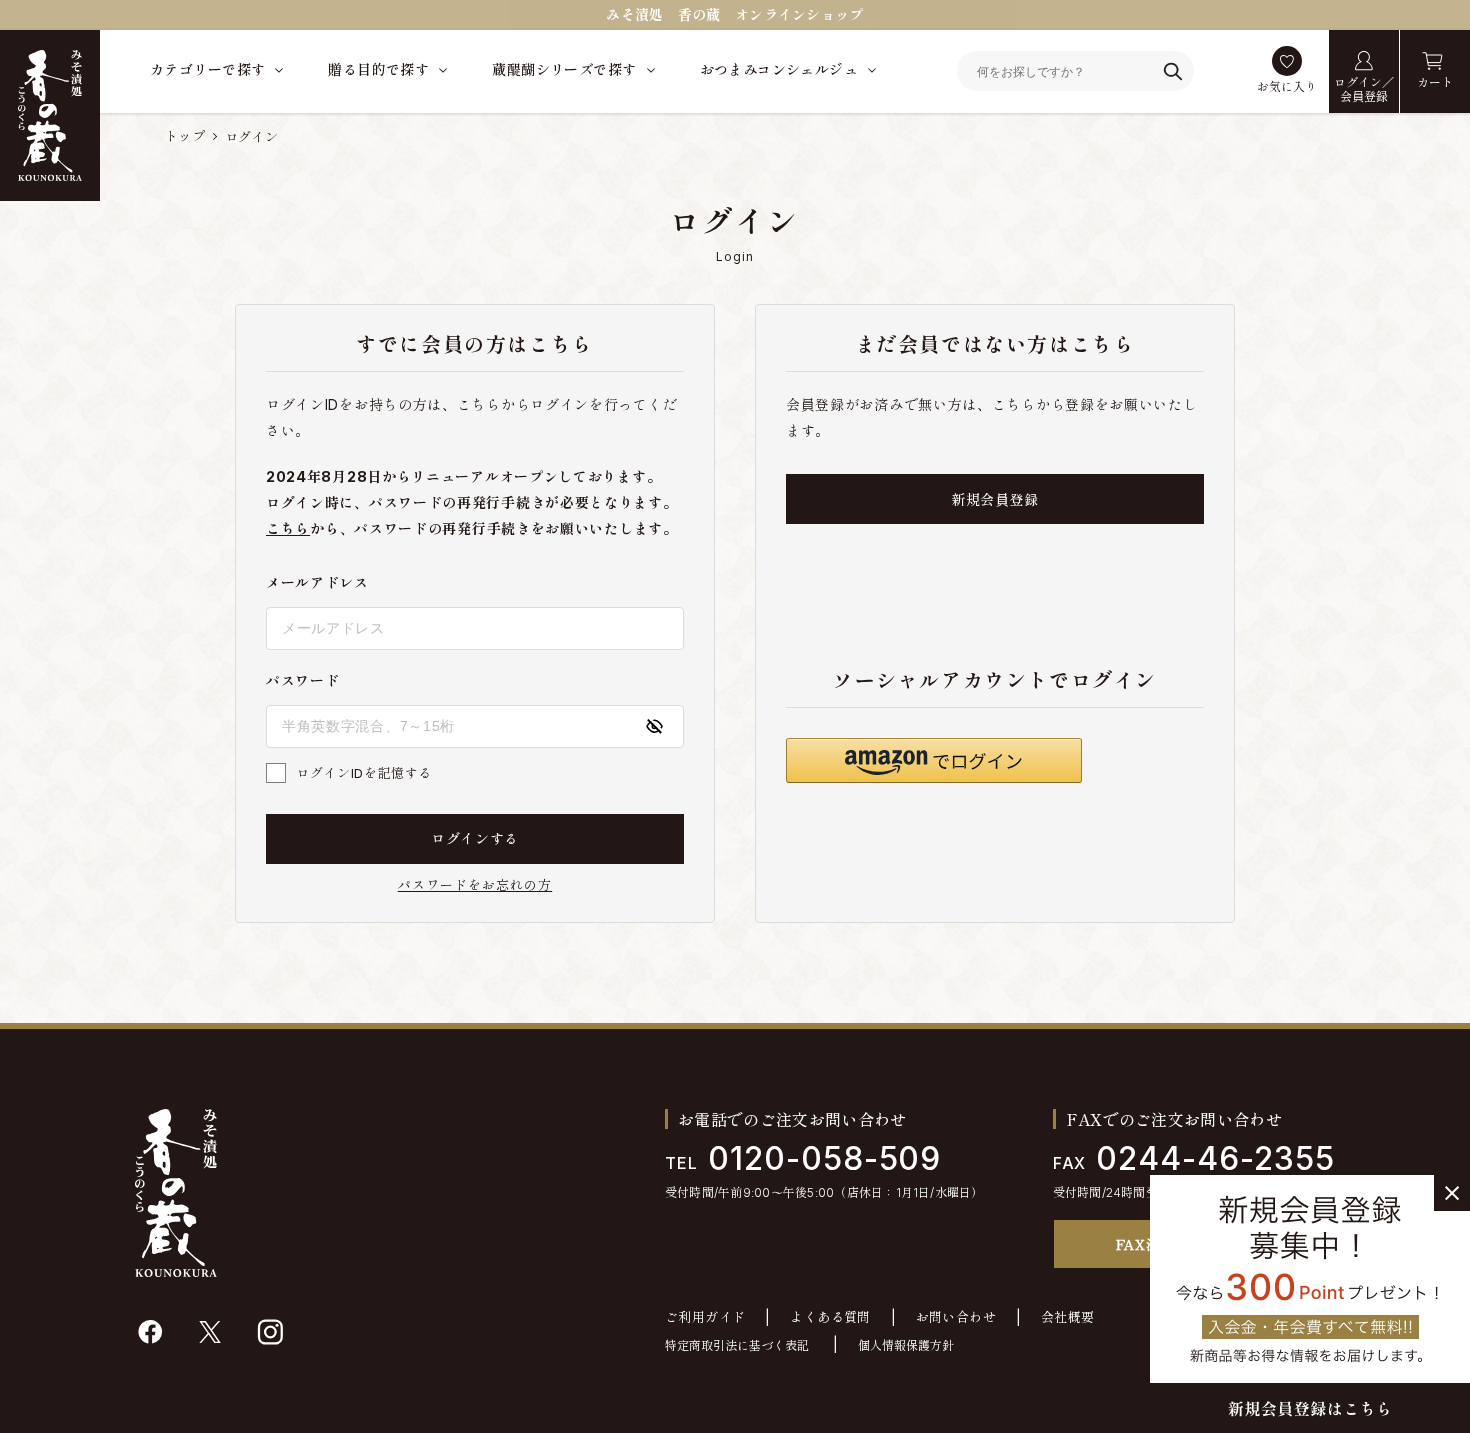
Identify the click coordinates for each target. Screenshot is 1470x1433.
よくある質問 (830, 1317)
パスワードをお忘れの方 (475, 885)
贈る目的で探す (378, 69)
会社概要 (1068, 1317)
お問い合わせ (956, 1317)
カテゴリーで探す (207, 69)
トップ (185, 136)
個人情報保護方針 (906, 1345)
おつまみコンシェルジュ (779, 69)
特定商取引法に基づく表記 (737, 1345)
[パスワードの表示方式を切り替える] (654, 726)
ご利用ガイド (705, 1317)
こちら (288, 528)
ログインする (475, 838)
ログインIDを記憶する (364, 773)
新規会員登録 (995, 499)
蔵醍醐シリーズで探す (564, 69)
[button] (934, 760)
